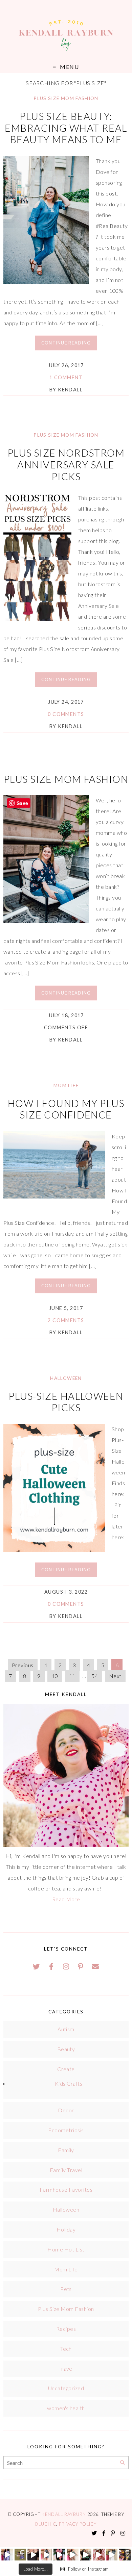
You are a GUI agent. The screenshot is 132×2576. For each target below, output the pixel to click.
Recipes (66, 2329)
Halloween (66, 1378)
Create (66, 2069)
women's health (66, 2408)
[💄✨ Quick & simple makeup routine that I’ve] (99, 2555)
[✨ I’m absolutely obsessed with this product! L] (33, 2555)
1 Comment (66, 377)
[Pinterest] (81, 1966)
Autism (66, 2029)
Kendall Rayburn (64, 2514)
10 (55, 1676)
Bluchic (46, 2524)
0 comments (66, 714)
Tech (66, 2349)
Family (66, 2150)
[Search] (122, 2463)
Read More (66, 1899)
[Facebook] (51, 1966)
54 (95, 1676)
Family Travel (66, 2170)
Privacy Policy (78, 2524)
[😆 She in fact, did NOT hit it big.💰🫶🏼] (112, 2555)
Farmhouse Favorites (66, 2189)
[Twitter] (37, 1966)
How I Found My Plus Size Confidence (66, 1109)
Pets (66, 2289)
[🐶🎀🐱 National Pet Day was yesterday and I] (20, 2555)
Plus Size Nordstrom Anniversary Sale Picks (66, 465)
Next (115, 1676)
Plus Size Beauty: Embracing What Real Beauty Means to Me (66, 128)
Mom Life (66, 1085)
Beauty (66, 2049)
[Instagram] (66, 1966)
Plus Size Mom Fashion (66, 98)
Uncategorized (66, 2388)
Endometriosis (66, 2130)
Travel (66, 2368)
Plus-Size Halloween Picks (66, 1402)
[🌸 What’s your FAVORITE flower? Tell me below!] (125, 2555)
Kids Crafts (69, 2083)
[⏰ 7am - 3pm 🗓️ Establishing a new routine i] (86, 2555)
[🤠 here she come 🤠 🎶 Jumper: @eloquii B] (47, 2555)
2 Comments (66, 1320)
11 (72, 1676)
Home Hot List (66, 2249)
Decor (66, 2110)
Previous (23, 1665)
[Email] (95, 1966)
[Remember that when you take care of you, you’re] (59, 2555)
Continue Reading (66, 343)
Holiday (66, 2229)
